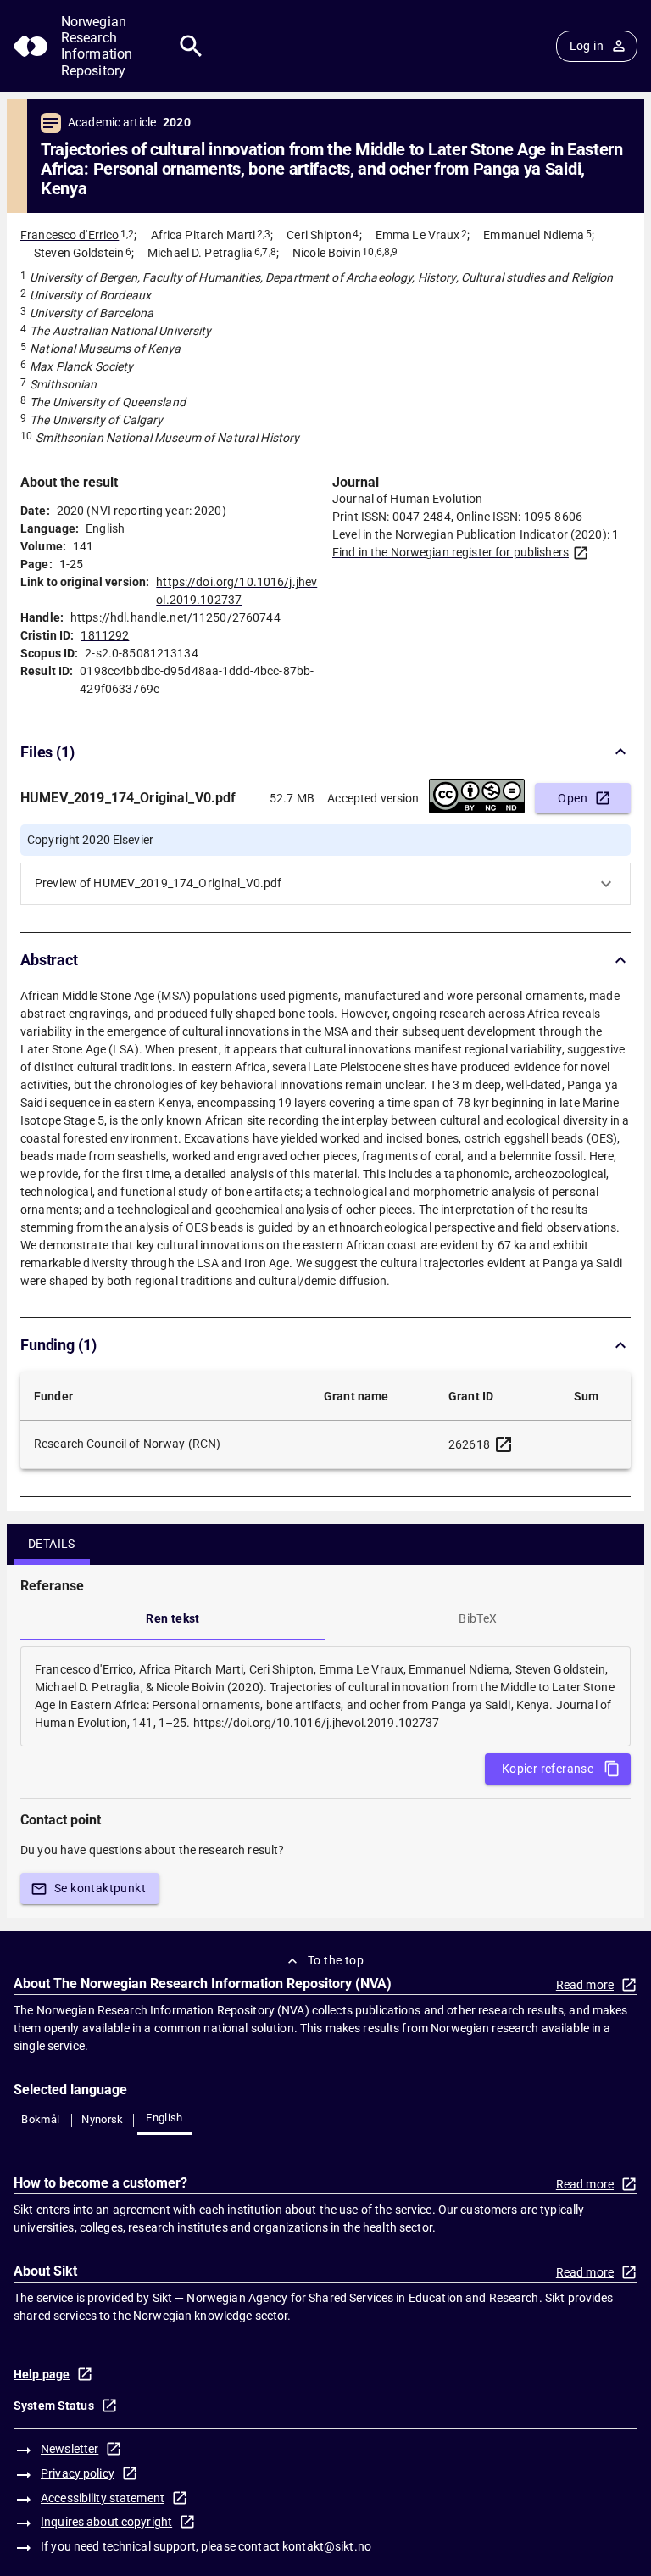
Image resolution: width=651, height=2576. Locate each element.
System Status (54, 2406)
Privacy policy (78, 2473)
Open (573, 798)
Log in (587, 46)
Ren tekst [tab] (173, 1618)
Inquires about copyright (106, 2522)
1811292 (105, 635)
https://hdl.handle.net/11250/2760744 (175, 617)
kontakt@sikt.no (327, 2546)
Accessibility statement (103, 2498)
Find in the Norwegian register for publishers (451, 552)
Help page (42, 2374)
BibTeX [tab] (478, 1618)
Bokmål (40, 2119)
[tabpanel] (325, 1696)
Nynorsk (103, 2119)
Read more (585, 1985)
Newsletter (70, 2449)
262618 (469, 1444)
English (164, 2118)
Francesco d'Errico (70, 235)
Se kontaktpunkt (100, 1888)
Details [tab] (52, 1544)
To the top (336, 1960)
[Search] (191, 46)
